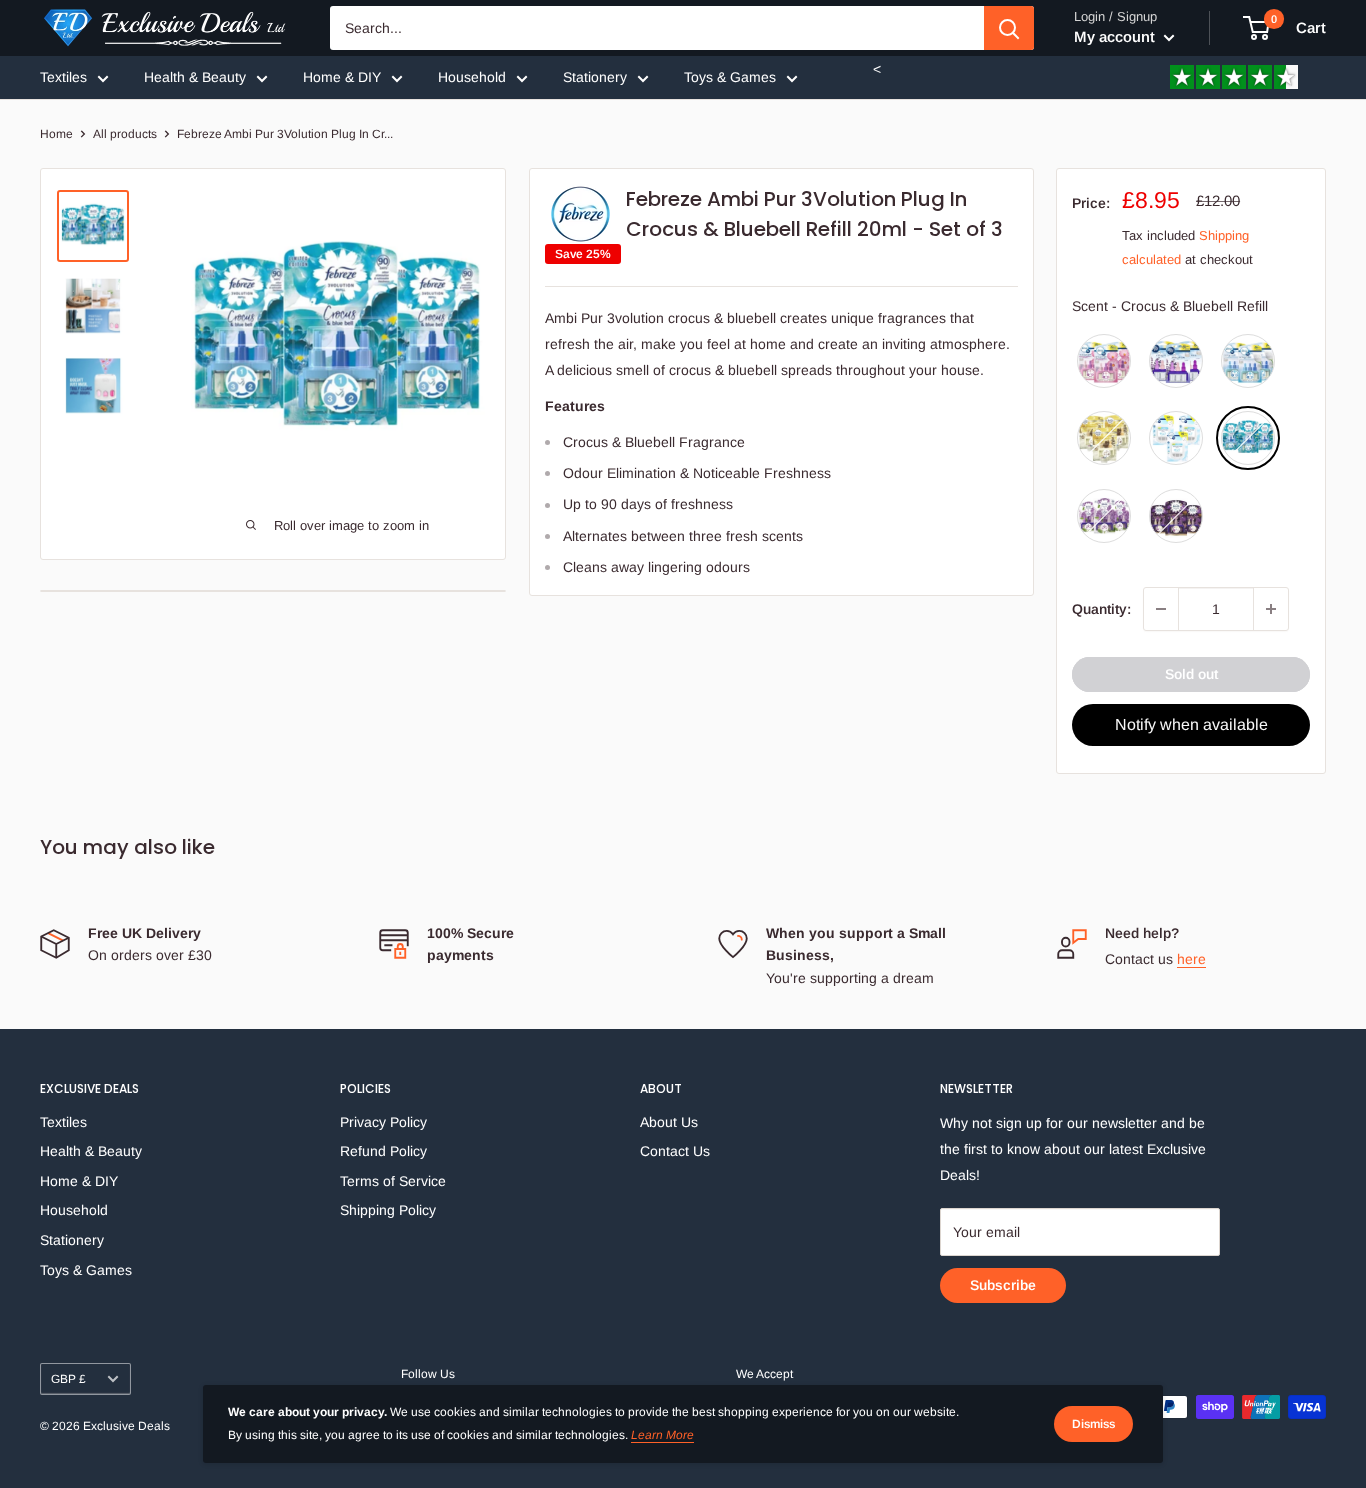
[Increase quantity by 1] (1271, 609)
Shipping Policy (388, 1210)
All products (125, 134)
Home (56, 134)
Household (472, 77)
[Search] (1009, 28)
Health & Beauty (195, 77)
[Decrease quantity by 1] (1161, 609)
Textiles (63, 77)
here (1191, 959)
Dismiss (1093, 1424)
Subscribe (1003, 1285)
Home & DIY (342, 77)
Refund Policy (383, 1151)
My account (1116, 36)
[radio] (1104, 361)
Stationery (595, 77)
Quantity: (1101, 609)
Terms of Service (393, 1181)
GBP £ (68, 1379)
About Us (669, 1122)
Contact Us (675, 1151)
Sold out (1191, 674)
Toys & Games (730, 77)
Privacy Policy (383, 1122)
